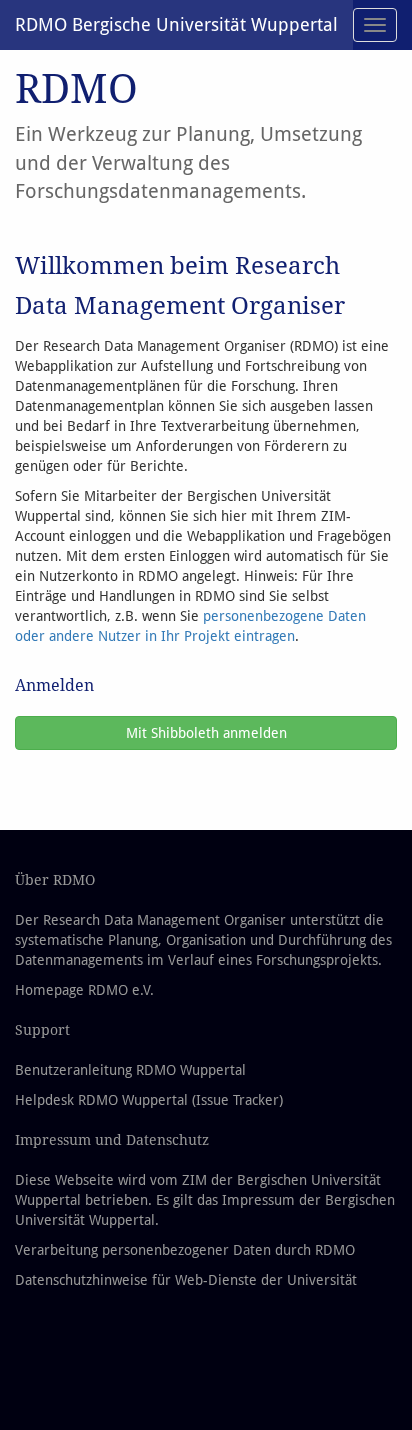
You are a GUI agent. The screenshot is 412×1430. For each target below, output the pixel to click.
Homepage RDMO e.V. (84, 990)
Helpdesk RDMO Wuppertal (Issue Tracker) (149, 1100)
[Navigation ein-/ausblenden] (375, 25)
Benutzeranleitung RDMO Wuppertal (130, 1070)
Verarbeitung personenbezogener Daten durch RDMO (185, 1250)
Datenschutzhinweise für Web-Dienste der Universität (186, 1280)
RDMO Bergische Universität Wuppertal (176, 24)
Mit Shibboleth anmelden (206, 733)
